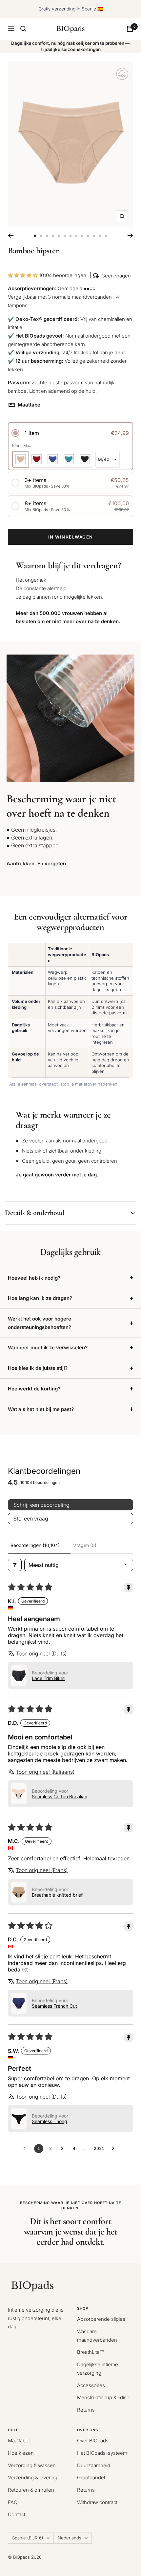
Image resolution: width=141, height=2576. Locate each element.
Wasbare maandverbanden (97, 2336)
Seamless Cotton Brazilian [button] (60, 1796)
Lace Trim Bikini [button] (49, 1678)
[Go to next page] (115, 2149)
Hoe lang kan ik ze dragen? (40, 1298)
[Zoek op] (23, 29)
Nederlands (70, 2538)
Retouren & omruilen (31, 2490)
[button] (23, 275)
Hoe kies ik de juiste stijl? (38, 1368)
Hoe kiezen (21, 2453)
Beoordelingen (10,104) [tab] (35, 1545)
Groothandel (91, 2477)
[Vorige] (11, 236)
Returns (86, 2410)
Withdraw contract (97, 2502)
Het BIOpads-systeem (102, 2453)
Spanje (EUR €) (28, 2538)
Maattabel (25, 405)
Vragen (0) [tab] (85, 1545)
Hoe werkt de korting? (34, 1389)
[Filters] (15, 1565)
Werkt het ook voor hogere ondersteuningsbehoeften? (40, 1323)
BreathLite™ (91, 2352)
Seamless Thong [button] (50, 2121)
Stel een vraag (31, 1519)
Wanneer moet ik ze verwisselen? (48, 1347)
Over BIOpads (93, 2441)
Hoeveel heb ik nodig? (34, 1278)
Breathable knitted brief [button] (57, 1895)
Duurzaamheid (94, 2465)
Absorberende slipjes (101, 2319)
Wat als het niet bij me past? (41, 1409)
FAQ (13, 2502)
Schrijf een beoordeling (41, 1505)
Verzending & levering (33, 2477)
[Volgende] (130, 236)
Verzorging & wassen (32, 2465)
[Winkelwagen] (130, 29)
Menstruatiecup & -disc (103, 2397)
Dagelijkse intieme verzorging (98, 2369)
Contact (17, 2514)
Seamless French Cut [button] (54, 2006)
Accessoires (91, 2385)
